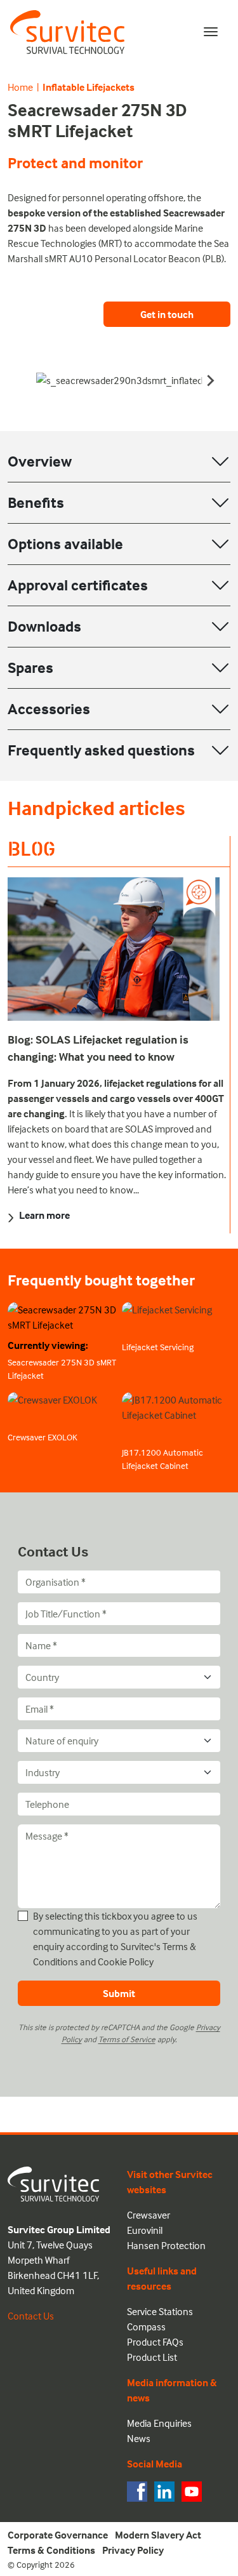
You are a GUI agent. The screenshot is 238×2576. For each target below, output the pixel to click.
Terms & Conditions (51, 2550)
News (139, 2438)
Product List (152, 2357)
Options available (65, 544)
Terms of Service (127, 2039)
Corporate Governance (58, 2535)
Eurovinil (145, 2230)
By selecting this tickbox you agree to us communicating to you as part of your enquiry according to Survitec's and (115, 1939)
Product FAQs (155, 2342)
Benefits (36, 502)
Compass (146, 2327)
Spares (30, 667)
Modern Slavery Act (158, 2535)
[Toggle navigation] (211, 32)
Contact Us (31, 2316)
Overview (40, 461)
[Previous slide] (28, 380)
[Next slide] (210, 380)
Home (20, 87)
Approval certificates (78, 585)
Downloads (44, 626)
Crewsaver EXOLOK (43, 1437)
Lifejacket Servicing (158, 1347)
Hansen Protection (166, 2245)
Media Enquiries (159, 2423)
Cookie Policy (126, 1962)
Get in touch (167, 314)
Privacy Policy (133, 2550)
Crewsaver (149, 2215)
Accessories (49, 709)
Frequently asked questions (101, 750)
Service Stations (160, 2311)
